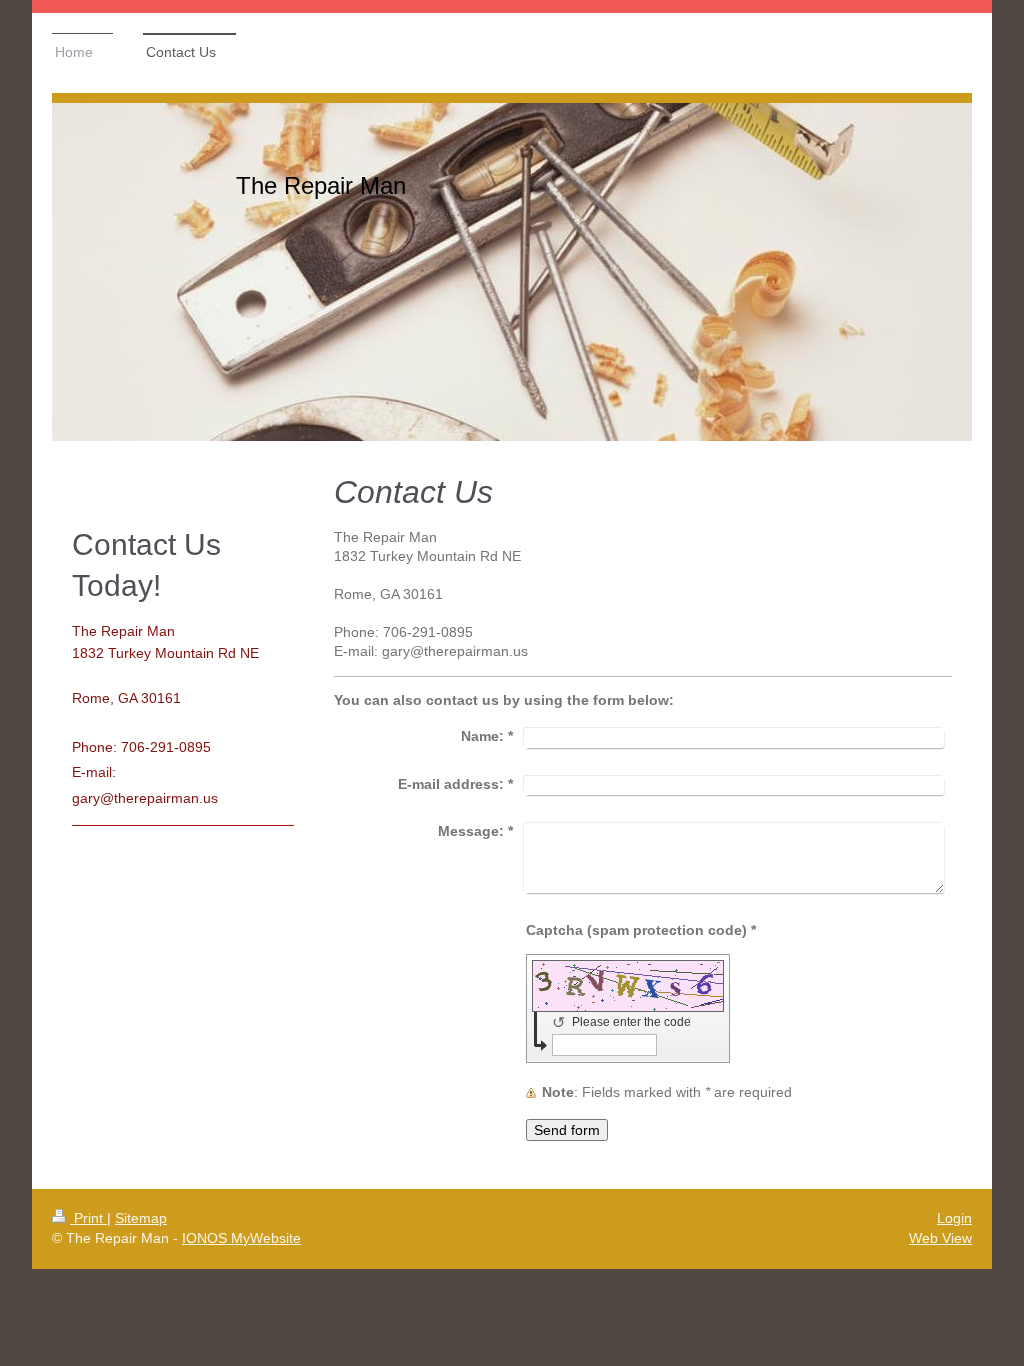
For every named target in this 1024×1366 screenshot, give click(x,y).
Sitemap (141, 1218)
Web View (940, 1238)
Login (954, 1218)
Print (88, 1218)
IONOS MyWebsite (241, 1238)
